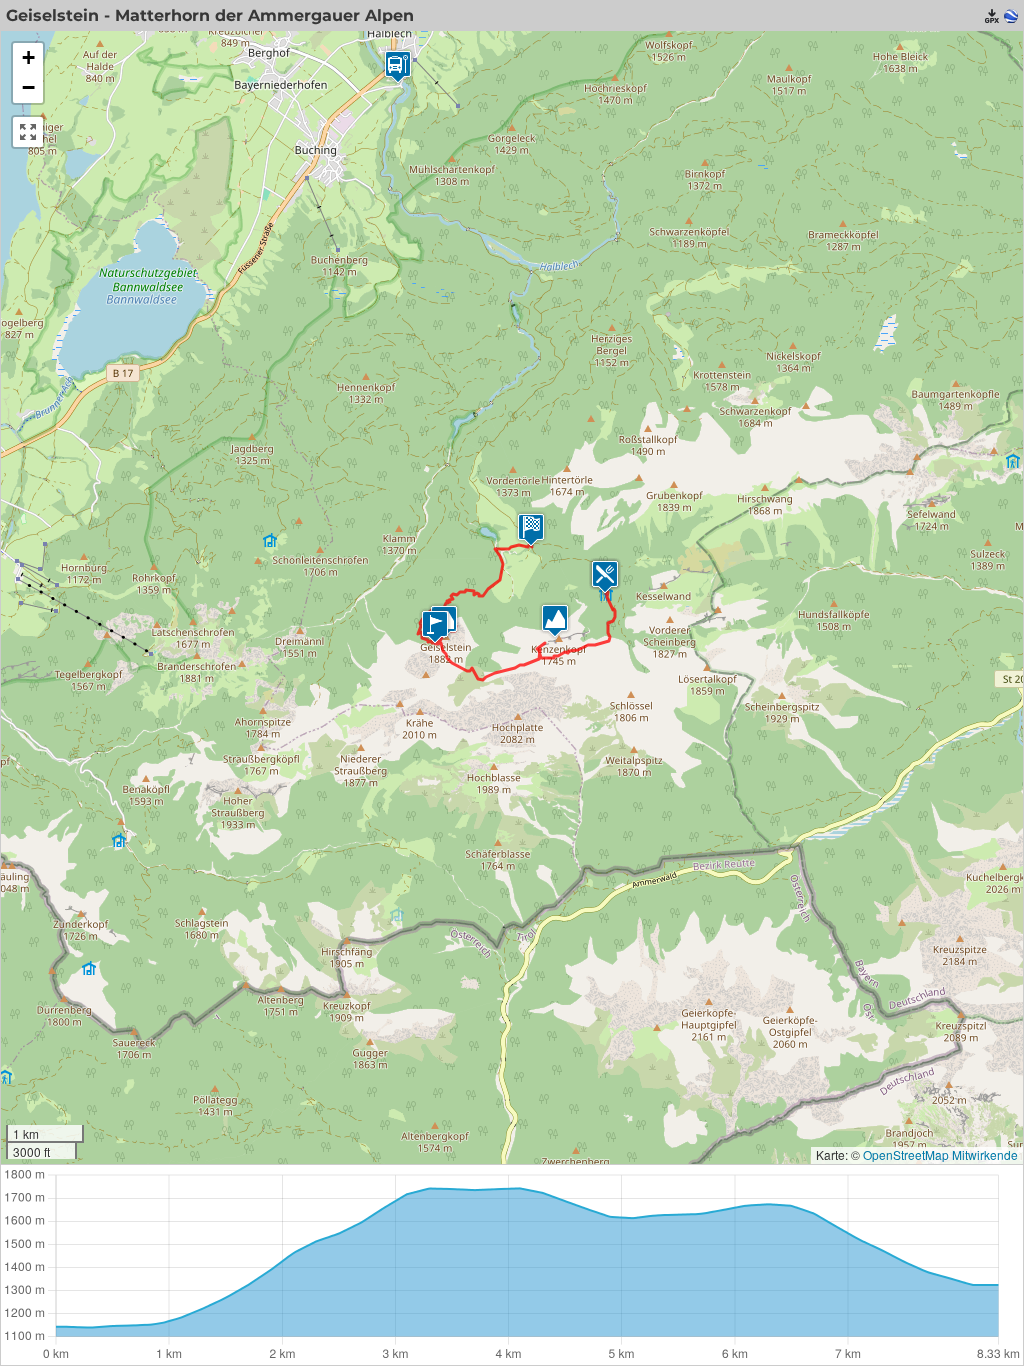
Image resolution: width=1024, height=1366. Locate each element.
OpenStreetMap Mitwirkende (940, 1154)
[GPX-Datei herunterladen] (992, 16)
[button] (435, 626)
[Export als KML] (1011, 16)
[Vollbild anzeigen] (28, 132)
